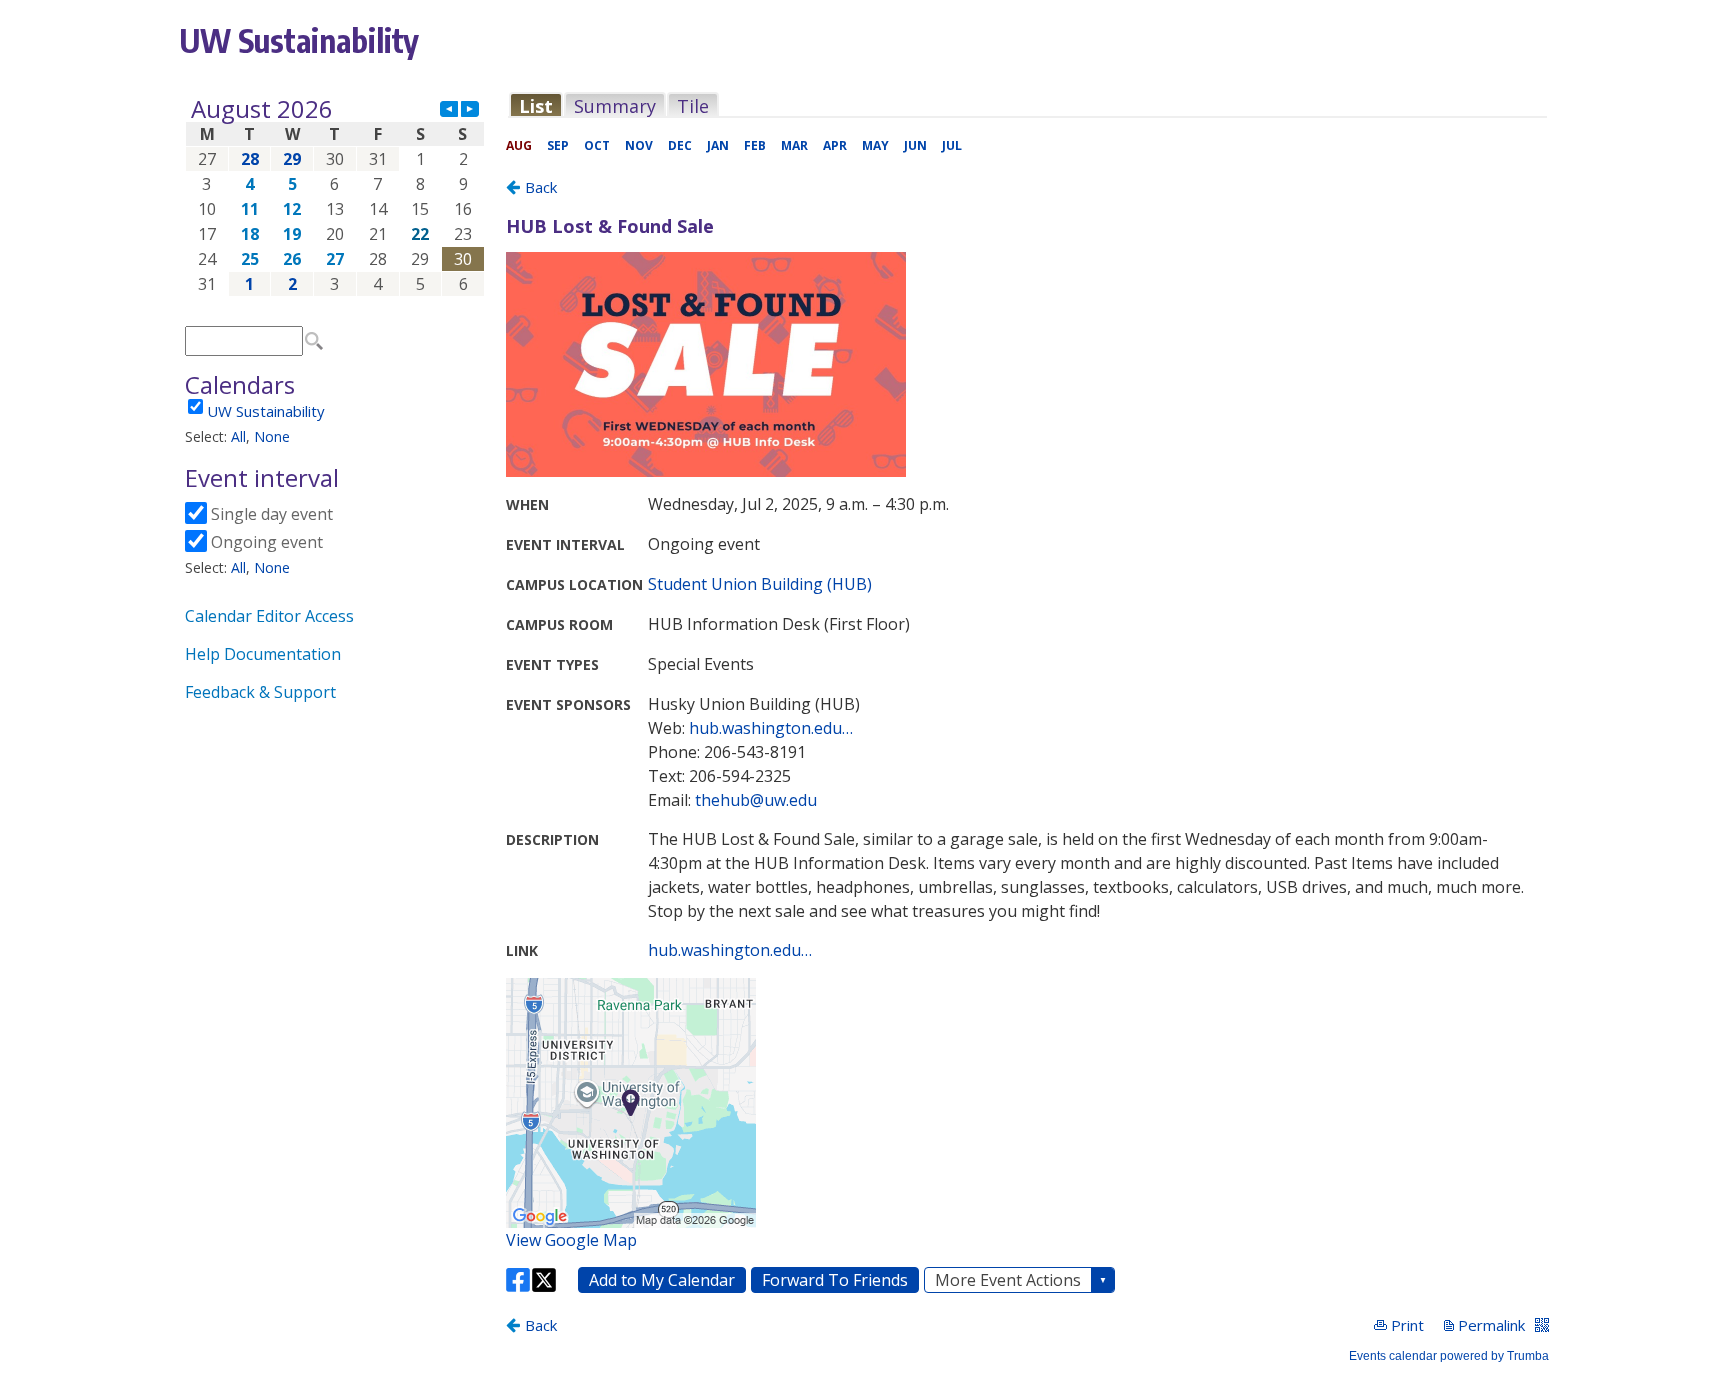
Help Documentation (263, 654)
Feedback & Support (260, 692)
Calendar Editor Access (269, 616)
